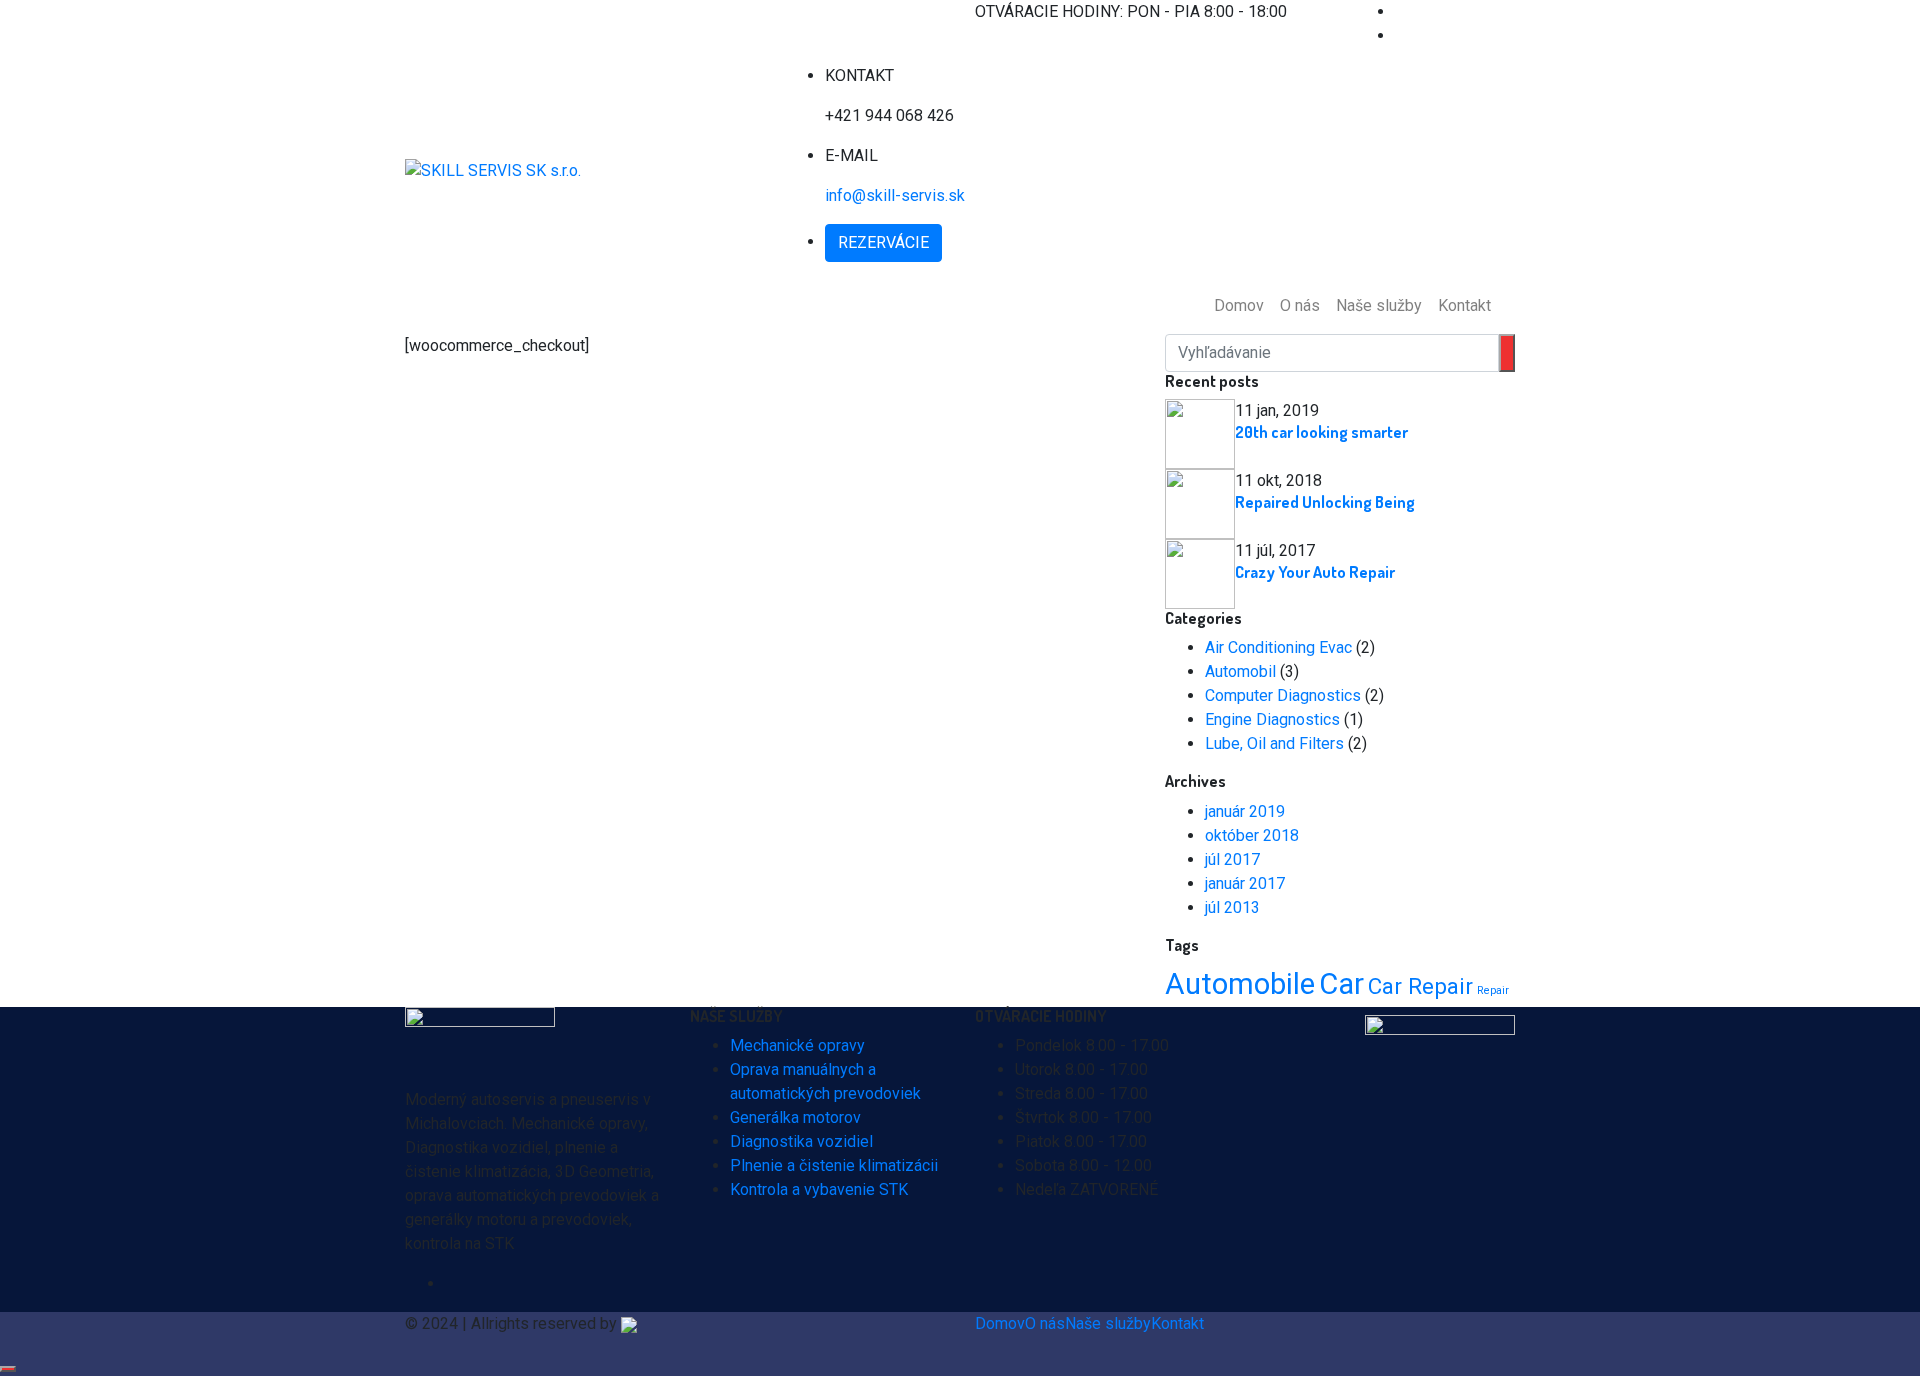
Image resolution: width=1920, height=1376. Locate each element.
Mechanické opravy (797, 1045)
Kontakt (1464, 305)
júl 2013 (1232, 907)
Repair (1493, 990)
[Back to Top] (8, 1369)
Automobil (1240, 671)
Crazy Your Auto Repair (1315, 572)
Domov (1239, 305)
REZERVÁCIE (883, 242)
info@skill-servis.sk (895, 195)
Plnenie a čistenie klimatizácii (834, 1165)
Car (1341, 984)
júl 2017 (1232, 859)
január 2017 (1245, 883)
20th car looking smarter (1321, 432)
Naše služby (1379, 305)
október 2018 (1252, 835)
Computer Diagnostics (1283, 695)
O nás (1300, 305)
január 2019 (1245, 811)
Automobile (1240, 984)
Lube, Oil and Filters (1274, 743)
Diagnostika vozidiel (801, 1141)
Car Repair (1420, 986)
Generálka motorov (795, 1117)
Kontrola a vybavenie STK (819, 1189)
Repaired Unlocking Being (1325, 502)
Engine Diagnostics (1272, 719)
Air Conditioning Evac (1278, 647)
